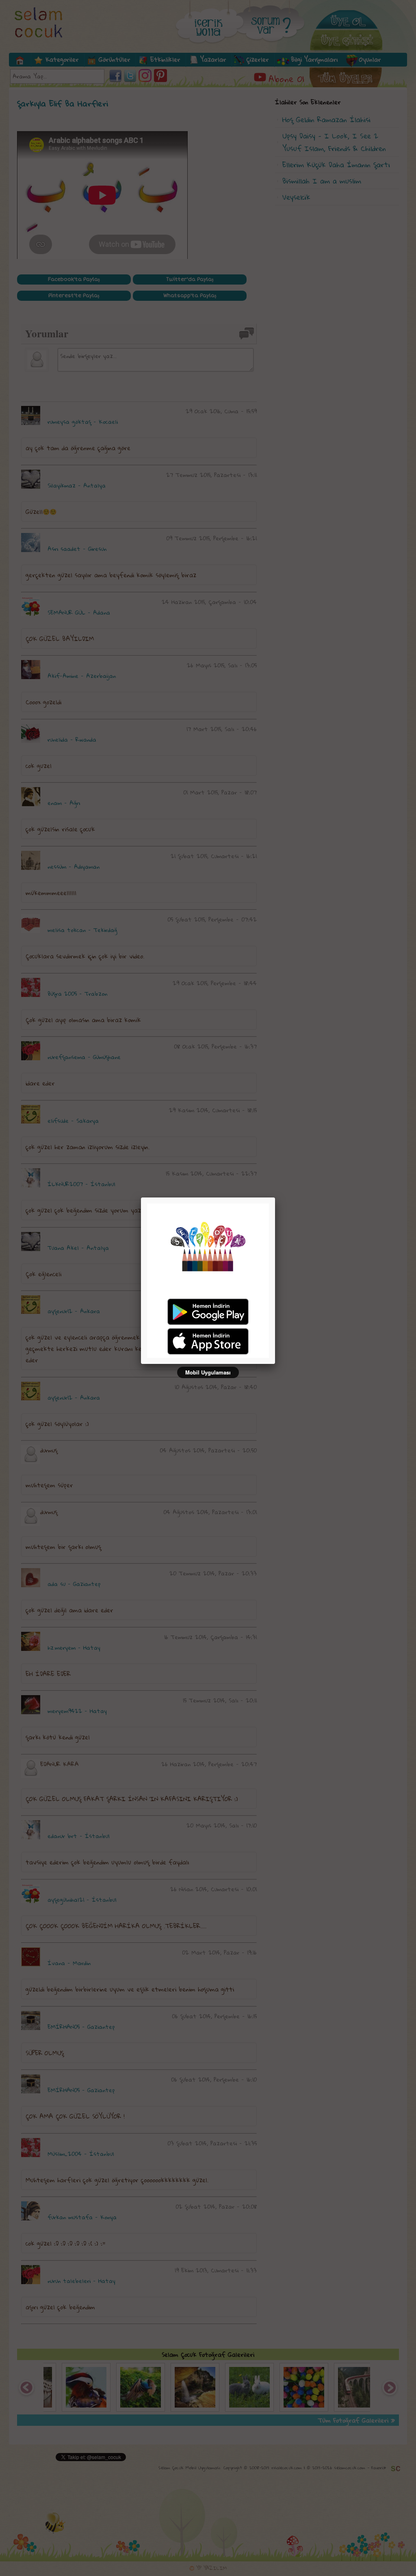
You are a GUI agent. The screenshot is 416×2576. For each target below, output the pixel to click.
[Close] (275, 1197)
